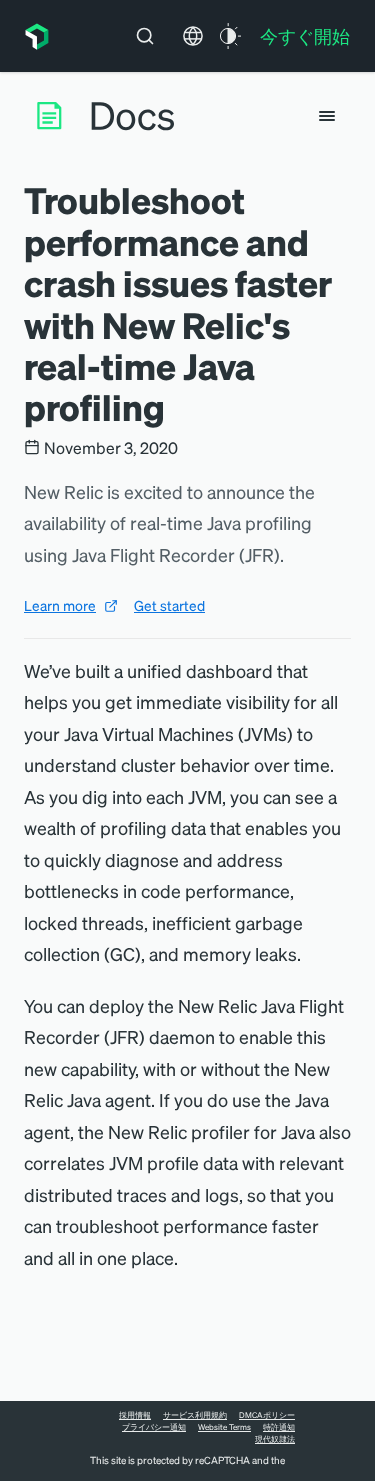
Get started (169, 605)
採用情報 (135, 1415)
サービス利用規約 (195, 1415)
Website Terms (224, 1427)
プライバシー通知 (154, 1427)
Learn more (60, 605)
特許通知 (279, 1427)
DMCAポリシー (267, 1415)
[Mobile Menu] (327, 116)
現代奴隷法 (275, 1439)
